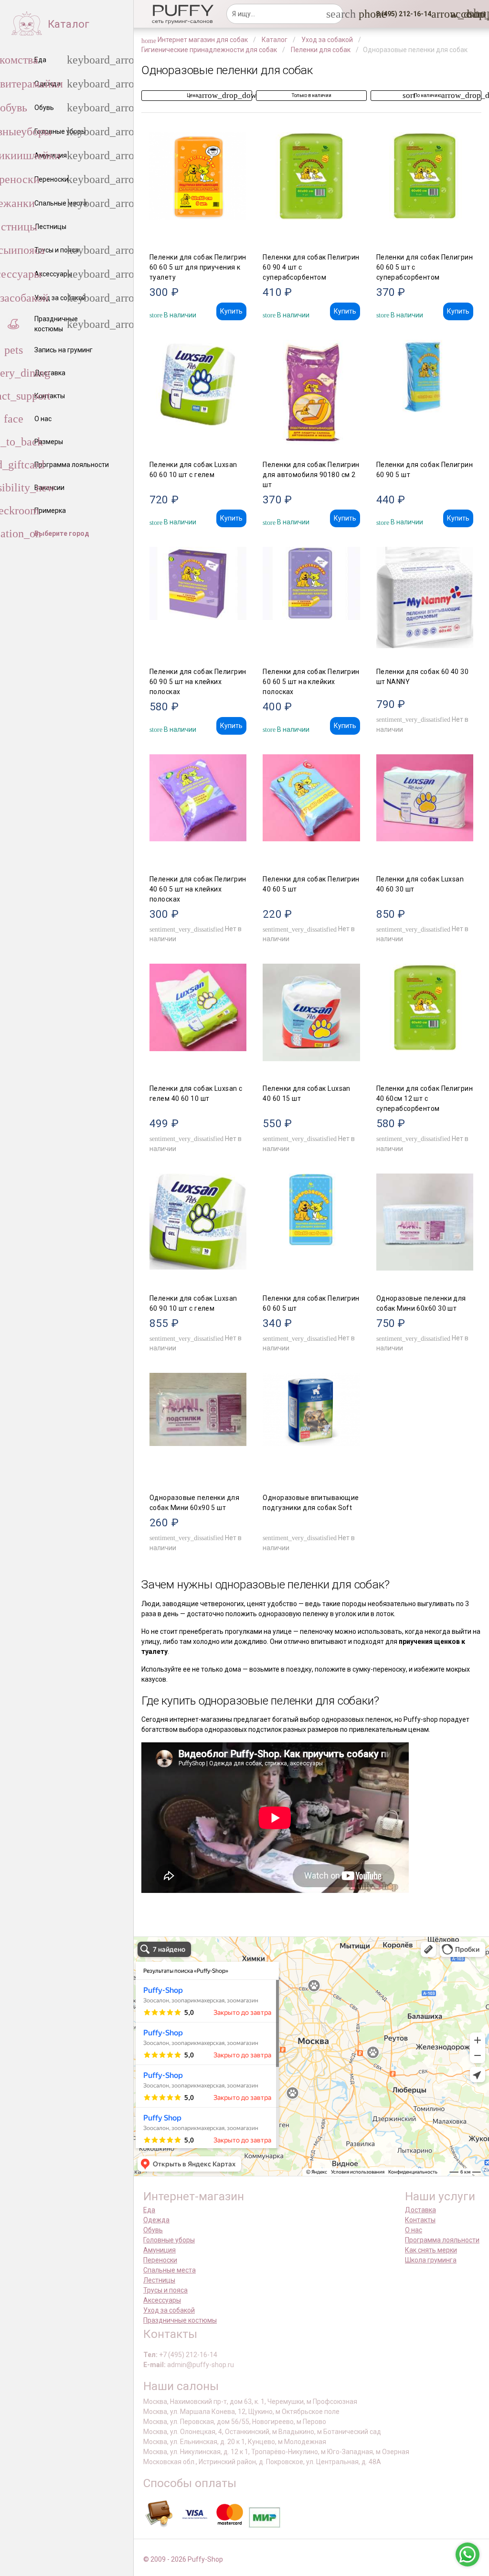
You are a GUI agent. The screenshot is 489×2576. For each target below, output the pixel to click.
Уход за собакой (169, 2310)
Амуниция (159, 2250)
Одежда (156, 2220)
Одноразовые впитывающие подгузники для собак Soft (311, 1503)
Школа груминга (431, 2260)
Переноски (160, 2260)
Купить (231, 311)
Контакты (420, 2220)
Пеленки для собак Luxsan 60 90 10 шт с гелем (193, 1303)
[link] (456, 14)
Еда (149, 2210)
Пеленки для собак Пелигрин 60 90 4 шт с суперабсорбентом (311, 267)
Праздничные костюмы (180, 2320)
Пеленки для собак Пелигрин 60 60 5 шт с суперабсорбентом (425, 267)
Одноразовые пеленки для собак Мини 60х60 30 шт (421, 1303)
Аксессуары (162, 2300)
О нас (414, 2230)
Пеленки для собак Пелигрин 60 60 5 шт (311, 1303)
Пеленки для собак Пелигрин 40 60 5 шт (311, 884)
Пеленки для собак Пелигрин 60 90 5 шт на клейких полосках (198, 682)
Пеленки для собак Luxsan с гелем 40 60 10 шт (196, 1093)
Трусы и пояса (165, 2290)
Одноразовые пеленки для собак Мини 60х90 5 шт (194, 1503)
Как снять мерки (431, 2250)
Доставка (420, 2210)
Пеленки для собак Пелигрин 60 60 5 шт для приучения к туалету (198, 267)
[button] (401, 14)
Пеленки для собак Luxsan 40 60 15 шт (307, 1093)
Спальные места (170, 2270)
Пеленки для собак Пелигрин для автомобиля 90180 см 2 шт (311, 475)
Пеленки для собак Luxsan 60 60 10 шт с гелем (193, 470)
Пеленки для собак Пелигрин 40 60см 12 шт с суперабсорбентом (425, 1098)
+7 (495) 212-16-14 (188, 2355)
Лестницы (159, 2280)
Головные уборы (169, 2240)
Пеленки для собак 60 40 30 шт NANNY (422, 677)
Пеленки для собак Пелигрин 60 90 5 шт (425, 470)
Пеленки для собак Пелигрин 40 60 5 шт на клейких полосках (198, 889)
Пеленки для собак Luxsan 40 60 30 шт (420, 884)
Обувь (153, 2230)
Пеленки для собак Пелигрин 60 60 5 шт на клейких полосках (311, 682)
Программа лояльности (442, 2240)
